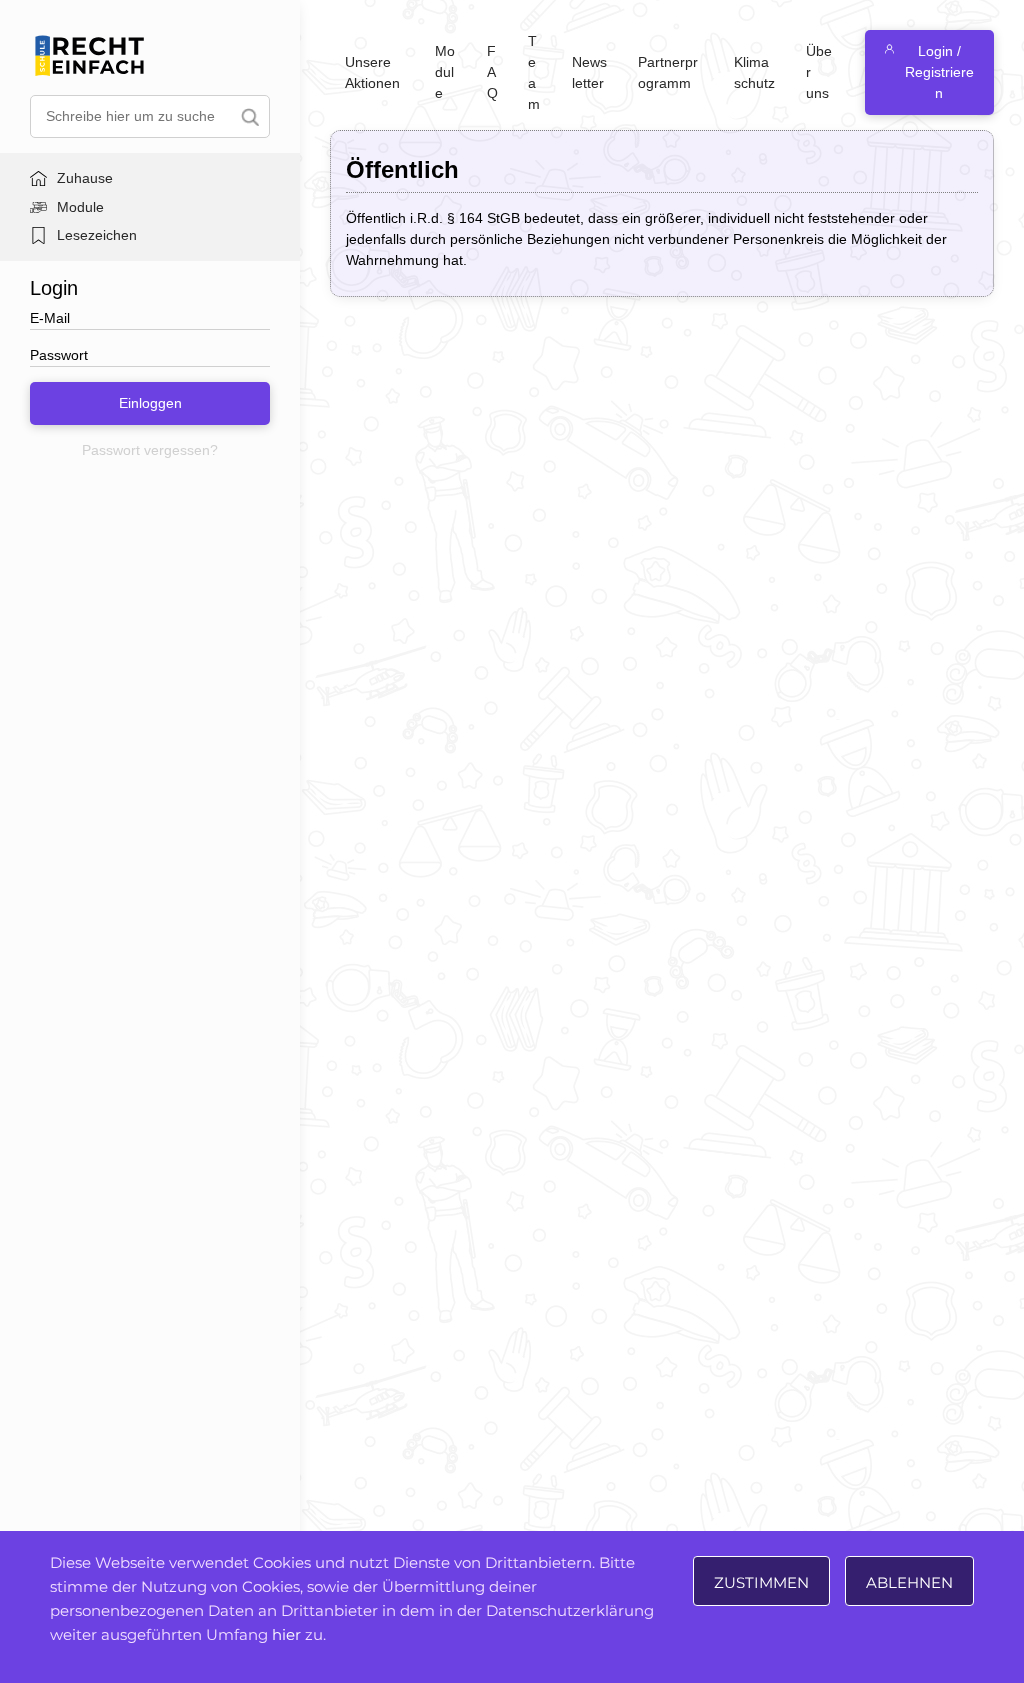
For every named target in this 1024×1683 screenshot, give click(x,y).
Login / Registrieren (939, 72)
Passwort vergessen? (150, 450)
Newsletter (589, 72)
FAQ (492, 72)
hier (286, 1634)
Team (534, 72)
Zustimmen (761, 1582)
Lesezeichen (97, 235)
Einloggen (150, 403)
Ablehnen (909, 1582)
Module (80, 207)
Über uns (819, 72)
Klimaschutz (754, 72)
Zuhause (85, 178)
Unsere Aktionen (372, 72)
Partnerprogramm (668, 72)
